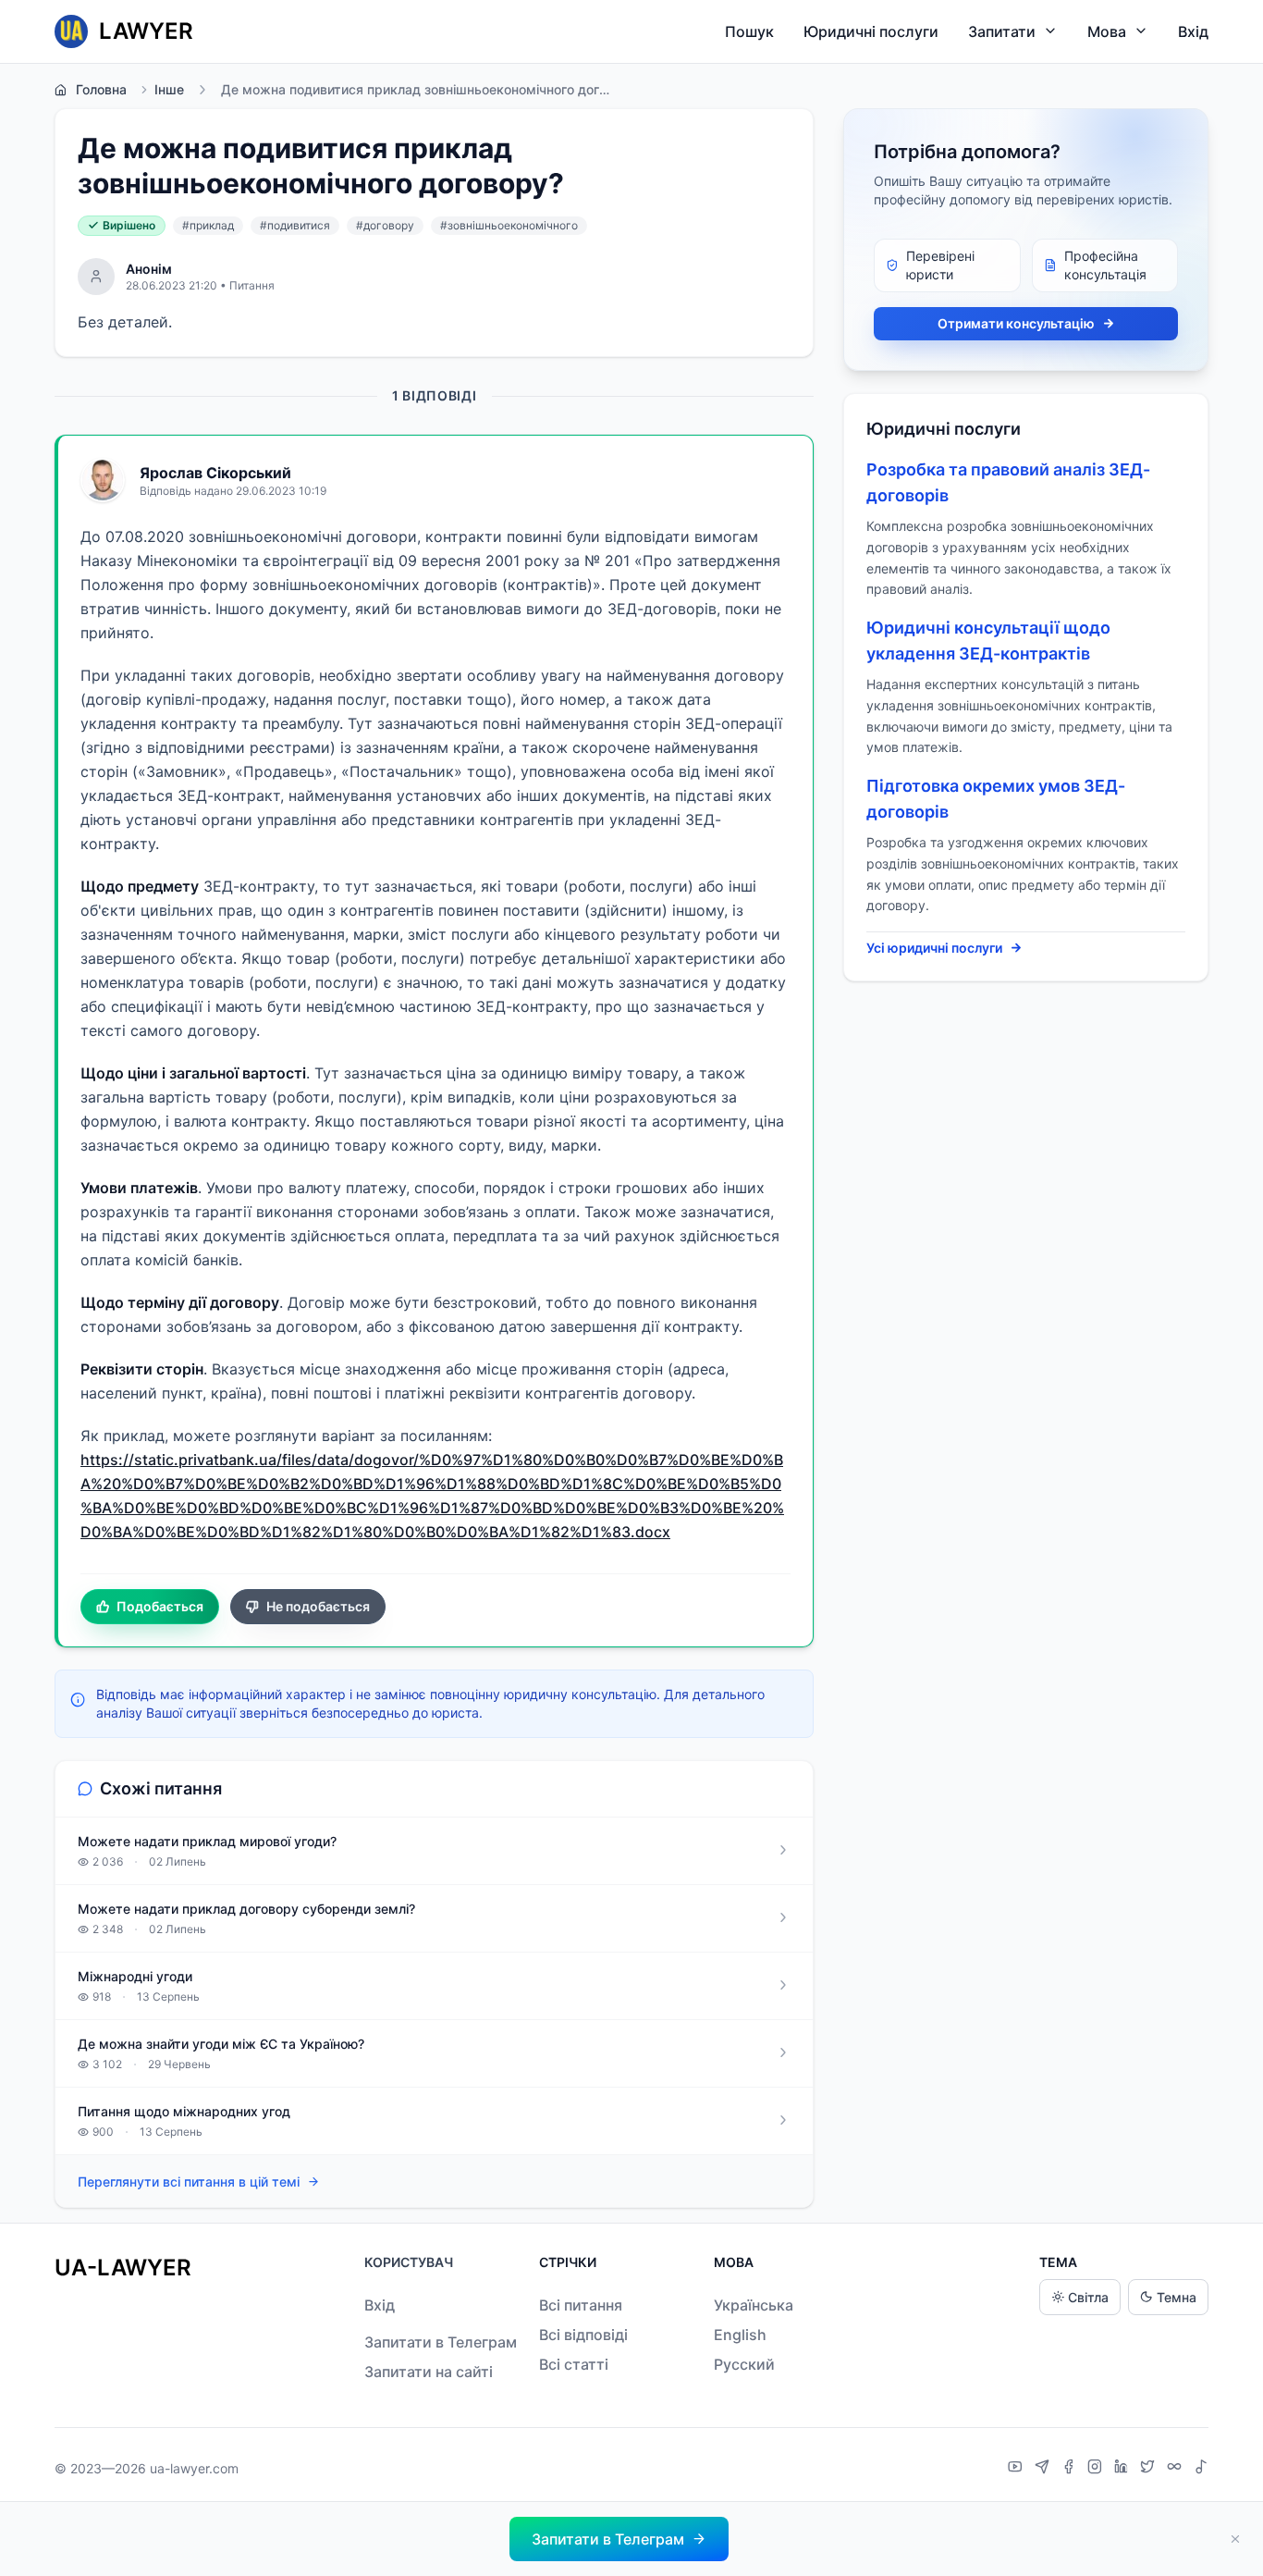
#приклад (208, 225)
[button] (619, 2539)
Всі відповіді (583, 2335)
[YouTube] (1018, 2469)
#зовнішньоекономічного (509, 225)
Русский (744, 2364)
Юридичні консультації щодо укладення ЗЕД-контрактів (988, 641)
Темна (1177, 2297)
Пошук (749, 31)
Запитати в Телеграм (441, 2342)
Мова (1107, 31)
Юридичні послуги (871, 31)
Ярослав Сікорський (215, 473)
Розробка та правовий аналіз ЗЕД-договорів (1008, 482)
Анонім (149, 269)
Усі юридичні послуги (934, 948)
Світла (1088, 2297)
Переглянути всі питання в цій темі (189, 2182)
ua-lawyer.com (194, 2468)
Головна (101, 89)
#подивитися (295, 225)
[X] (1150, 2469)
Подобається (160, 1606)
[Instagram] (1097, 2469)
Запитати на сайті (429, 2372)
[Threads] (1177, 2469)
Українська (754, 2305)
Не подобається (318, 1606)
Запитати (1002, 31)
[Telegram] (1044, 2469)
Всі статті (574, 2364)
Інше (169, 89)
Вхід (1193, 31)
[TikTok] (1201, 2469)
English (740, 2335)
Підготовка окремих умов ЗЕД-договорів (996, 799)
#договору (385, 225)
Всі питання (581, 2305)
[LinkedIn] (1123, 2469)
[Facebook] (1071, 2469)
